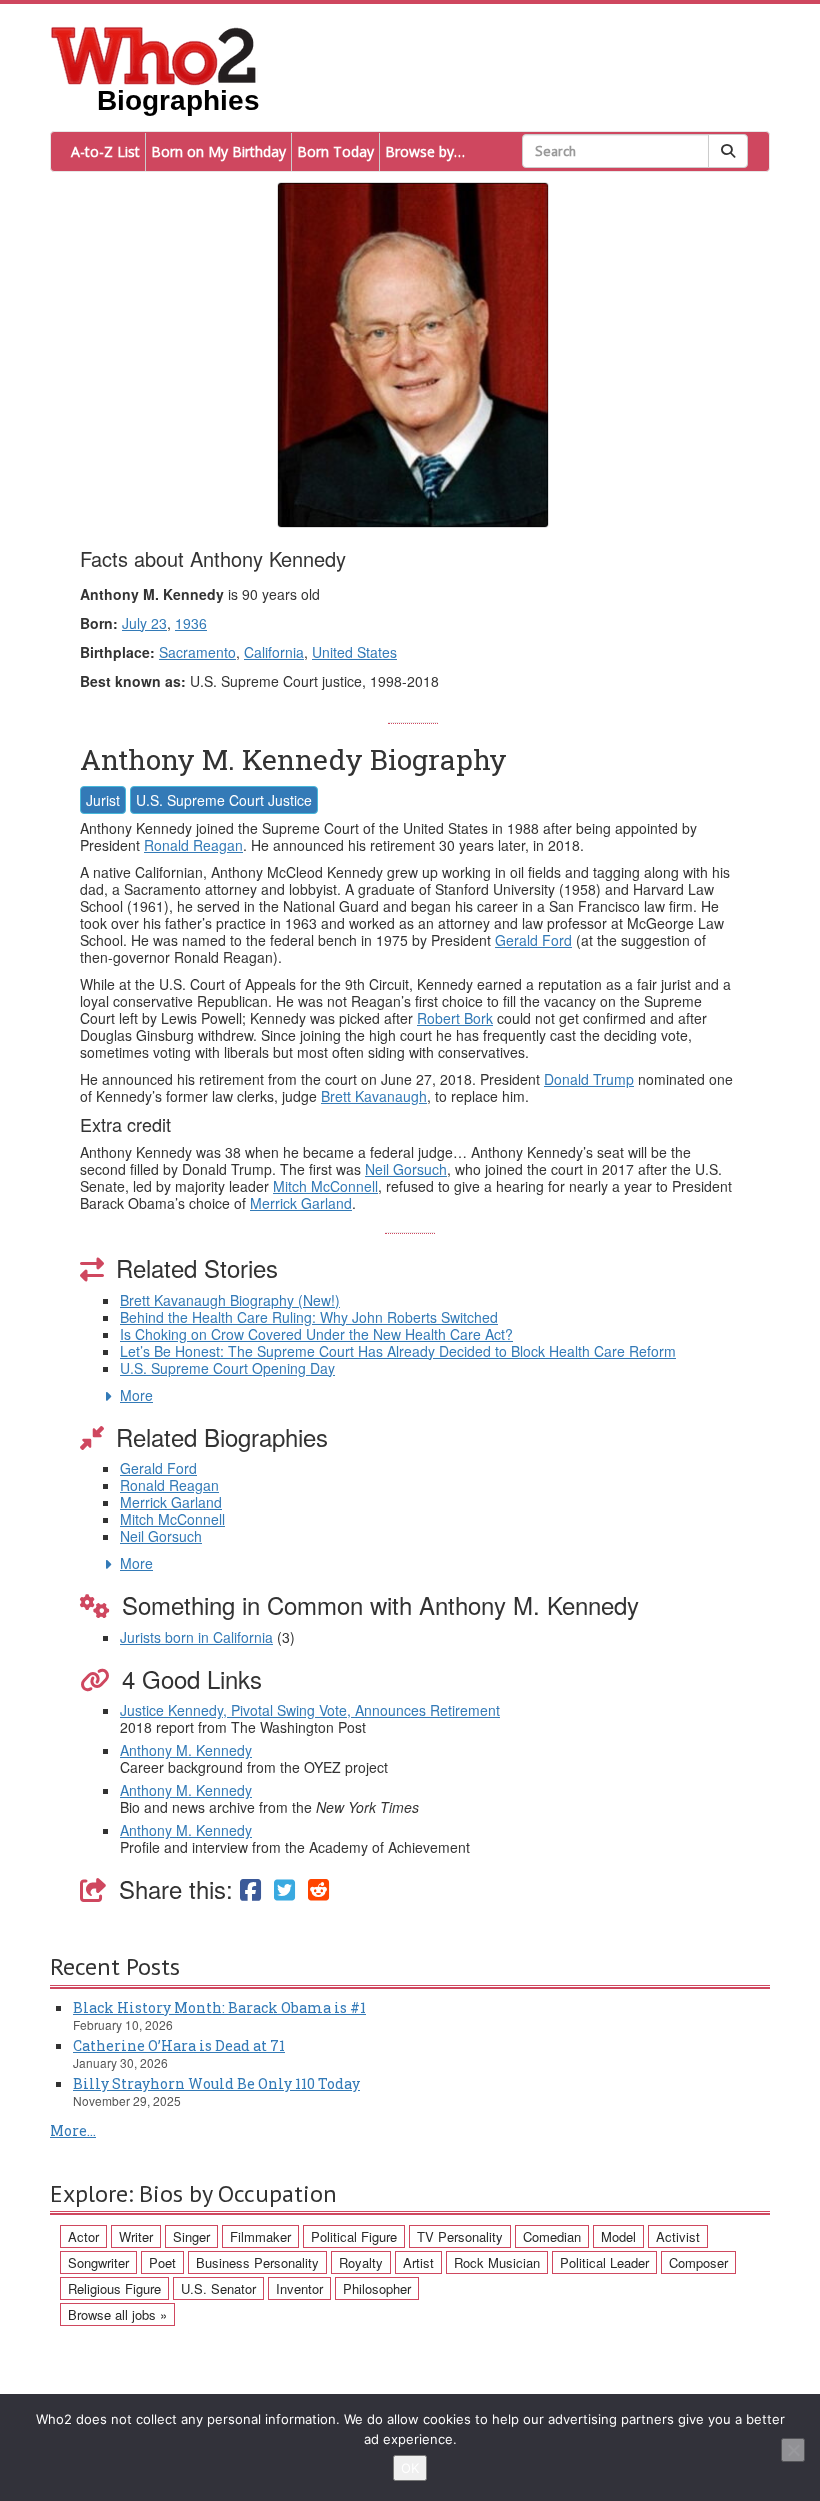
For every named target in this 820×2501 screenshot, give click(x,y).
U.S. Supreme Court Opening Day (227, 1368)
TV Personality (460, 2236)
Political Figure (354, 2236)
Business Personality (257, 2262)
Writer (136, 2236)
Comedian (552, 2236)
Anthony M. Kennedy (186, 1750)
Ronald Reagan (193, 845)
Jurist (103, 800)
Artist (418, 2262)
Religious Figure (114, 2288)
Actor (83, 2236)
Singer (191, 2236)
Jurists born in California (196, 1637)
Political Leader (604, 2262)
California (274, 652)
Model (618, 2236)
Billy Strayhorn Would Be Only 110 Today (216, 2083)
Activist (678, 2236)
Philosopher (377, 2288)
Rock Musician (497, 2262)
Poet (162, 2262)
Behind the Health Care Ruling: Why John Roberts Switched (309, 1317)
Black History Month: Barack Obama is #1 (219, 2007)
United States (354, 652)
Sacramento (197, 652)
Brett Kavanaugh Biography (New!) (230, 1300)
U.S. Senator (218, 2288)
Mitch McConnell (325, 1186)
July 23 (144, 623)
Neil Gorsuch (406, 1169)
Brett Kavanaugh (374, 1096)
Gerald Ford (533, 940)
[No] (793, 2450)
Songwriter (98, 2262)
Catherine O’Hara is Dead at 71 (179, 2045)
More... (73, 2130)
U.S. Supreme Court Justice (224, 800)
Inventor (299, 2288)
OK (410, 2468)
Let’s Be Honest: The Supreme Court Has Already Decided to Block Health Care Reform (398, 1351)
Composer (698, 2262)
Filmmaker (260, 2236)
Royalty (361, 2262)
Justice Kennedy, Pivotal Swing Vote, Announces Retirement (310, 1710)
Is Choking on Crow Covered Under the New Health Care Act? (316, 1334)
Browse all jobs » (117, 2314)
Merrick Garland (301, 1203)
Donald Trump (589, 1079)
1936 (191, 623)
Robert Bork (455, 1018)
